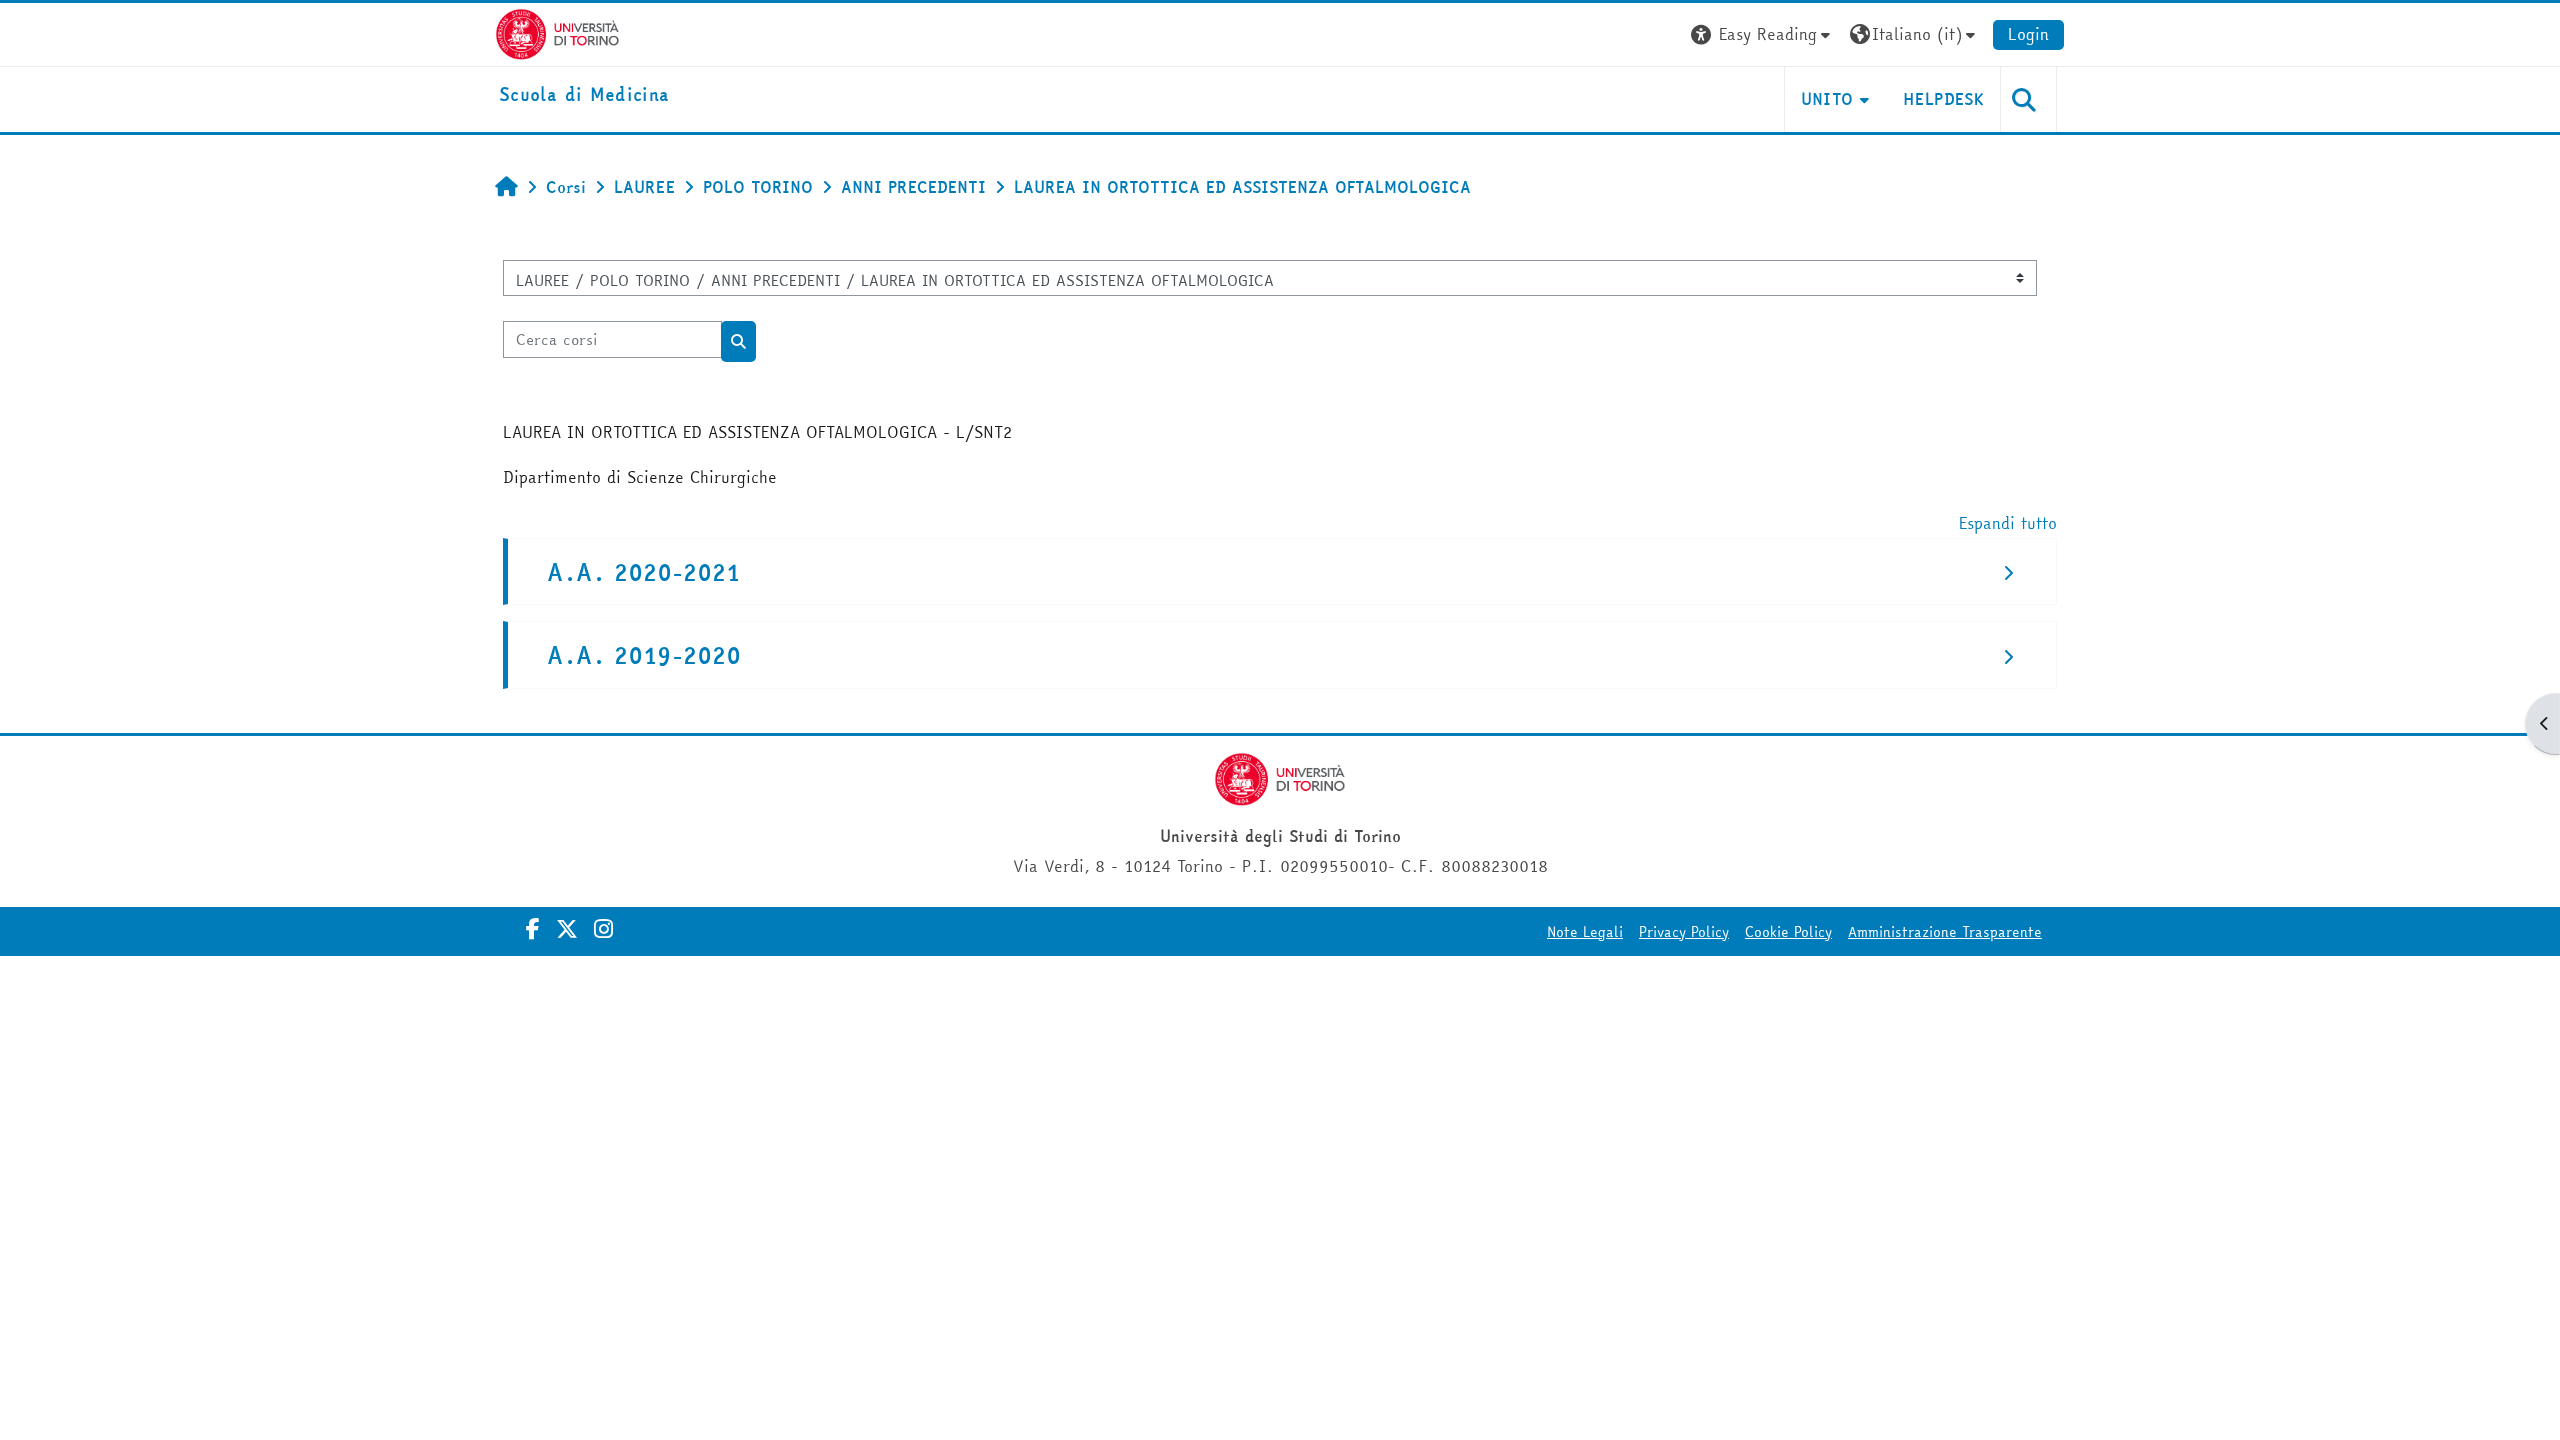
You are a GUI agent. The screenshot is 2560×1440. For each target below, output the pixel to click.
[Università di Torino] (557, 32)
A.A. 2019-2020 (644, 655)
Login (2028, 34)
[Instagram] (603, 929)
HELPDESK (1943, 99)
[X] (567, 929)
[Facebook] (533, 929)
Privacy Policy (1684, 932)
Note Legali (1585, 932)
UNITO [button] (1827, 99)
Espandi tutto (2008, 523)
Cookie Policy (1788, 932)
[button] (1763, 34)
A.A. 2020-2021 (643, 572)
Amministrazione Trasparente (1945, 932)
